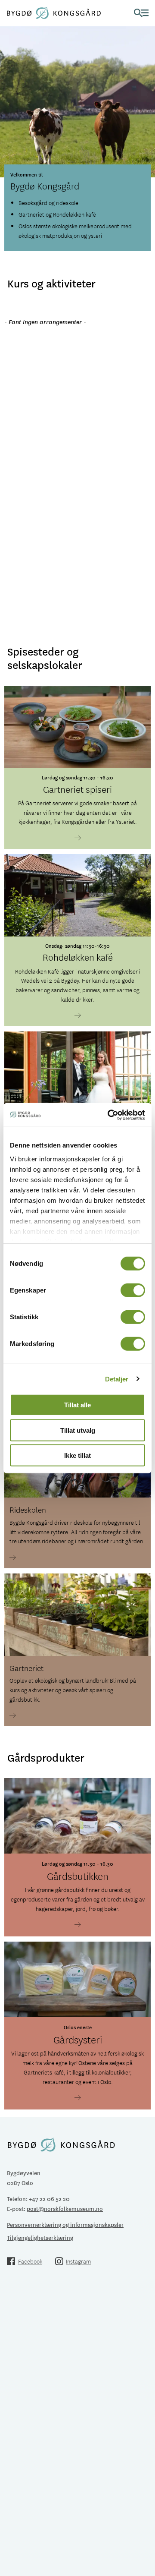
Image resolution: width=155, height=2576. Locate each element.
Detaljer (117, 1379)
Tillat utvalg (78, 1430)
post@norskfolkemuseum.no (65, 2209)
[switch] (133, 1290)
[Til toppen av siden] (144, 2508)
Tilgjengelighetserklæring (40, 2237)
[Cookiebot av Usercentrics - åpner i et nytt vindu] (109, 1115)
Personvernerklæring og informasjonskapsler (65, 2224)
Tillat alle (77, 1405)
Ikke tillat (77, 1455)
